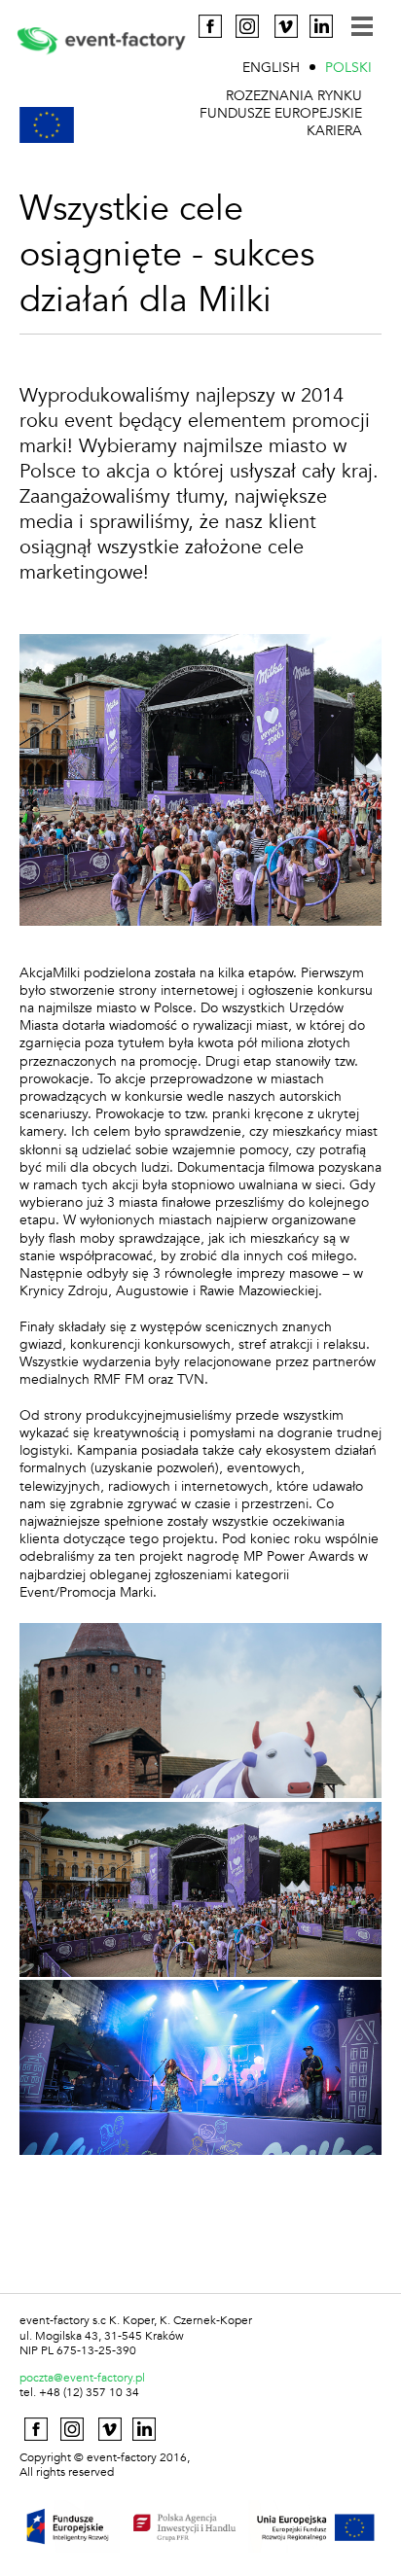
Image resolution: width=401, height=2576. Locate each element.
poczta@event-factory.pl (82, 2378)
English (271, 68)
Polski (348, 68)
